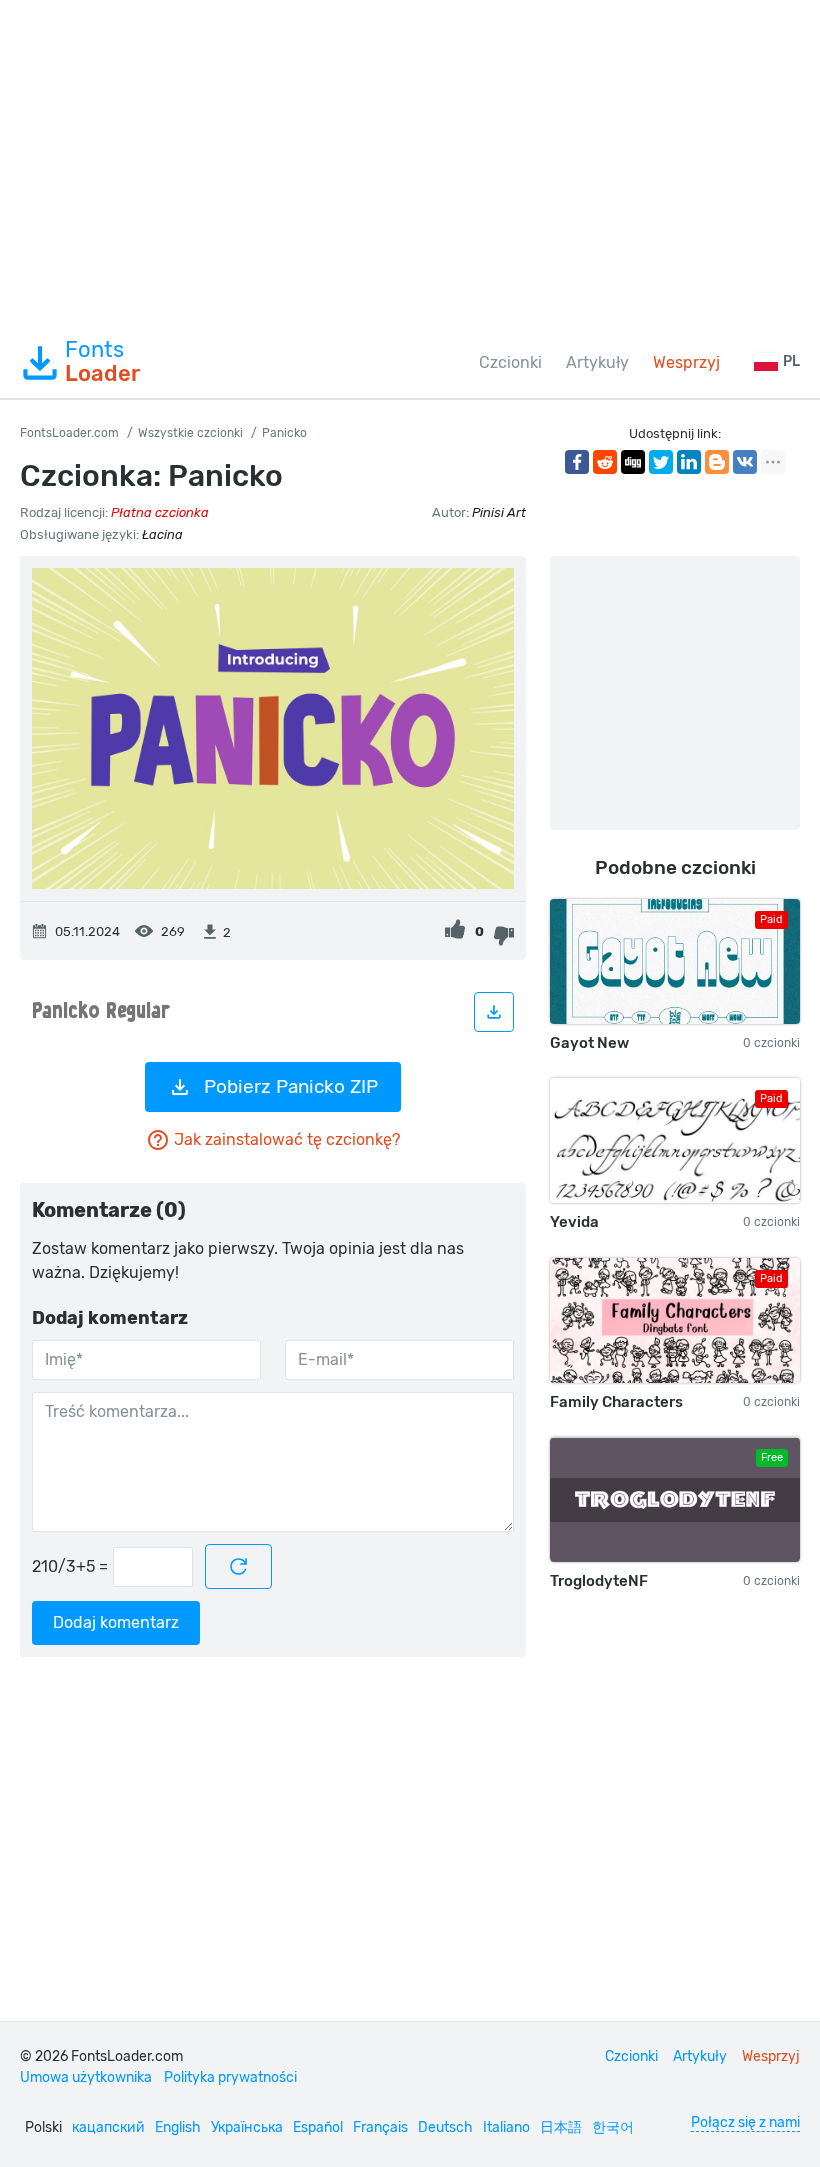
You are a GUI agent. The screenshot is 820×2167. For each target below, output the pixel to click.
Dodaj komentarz (116, 1622)
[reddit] (605, 462)
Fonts (102, 362)
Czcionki (510, 362)
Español (318, 2127)
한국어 (613, 2127)
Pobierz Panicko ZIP (291, 1086)
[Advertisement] (410, 164)
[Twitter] (661, 462)
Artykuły (597, 362)
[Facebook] (577, 462)
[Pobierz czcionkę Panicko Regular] (494, 1012)
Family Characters (616, 1402)
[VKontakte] (745, 462)
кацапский (108, 2127)
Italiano (506, 2127)
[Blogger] (717, 462)
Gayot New (589, 1043)
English (178, 2127)
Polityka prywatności (230, 2077)
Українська (247, 2127)
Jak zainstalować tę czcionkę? (287, 1139)
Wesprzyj (686, 362)
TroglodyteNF (599, 1581)
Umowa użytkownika (86, 2077)
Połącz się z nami (745, 2122)
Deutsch (445, 2127)
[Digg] (633, 462)
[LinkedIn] (689, 462)
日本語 (561, 2127)
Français (380, 2127)
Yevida (574, 1222)
